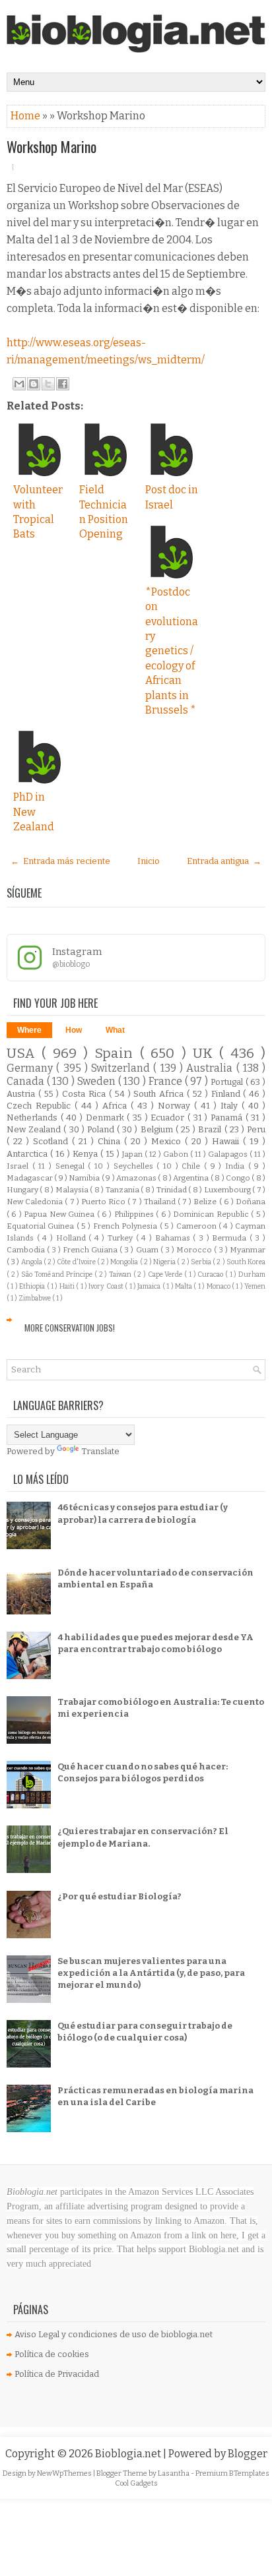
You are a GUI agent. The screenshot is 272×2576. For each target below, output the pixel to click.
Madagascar (30, 1178)
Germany (31, 1068)
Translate (100, 1451)
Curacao (211, 1274)
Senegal (72, 1166)
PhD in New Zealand (34, 812)
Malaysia (73, 1190)
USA (24, 1054)
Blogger (248, 2454)
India (237, 1166)
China (111, 1141)
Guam (148, 1250)
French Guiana (91, 1250)
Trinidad (172, 1190)
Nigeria (165, 1262)
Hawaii (227, 1141)
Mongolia (125, 1262)
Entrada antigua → (224, 861)
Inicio (149, 861)
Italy (231, 1106)
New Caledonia (36, 1202)
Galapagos (229, 1154)
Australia (211, 1068)
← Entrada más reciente (60, 861)
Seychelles (135, 1166)
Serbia (202, 1262)
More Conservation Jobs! (70, 1328)
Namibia (85, 1178)
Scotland (52, 1141)
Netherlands (34, 1118)
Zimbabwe (35, 1298)
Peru (256, 1129)
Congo (239, 1178)
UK (206, 1054)
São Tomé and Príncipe (58, 1274)
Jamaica (150, 1286)
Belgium (158, 1129)
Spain (117, 1054)
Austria (22, 1094)
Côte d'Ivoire (77, 1262)
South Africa (160, 1094)
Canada (27, 1081)
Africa (117, 1106)
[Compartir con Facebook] (63, 384)
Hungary (23, 1190)
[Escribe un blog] (34, 384)
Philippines (135, 1214)
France (167, 1081)
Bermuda (231, 1238)
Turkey (122, 1238)
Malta (184, 1286)
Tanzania (123, 1190)
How (74, 1030)
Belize (206, 1202)
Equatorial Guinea (42, 1226)
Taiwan (121, 1274)
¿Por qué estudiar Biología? (119, 1896)
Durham (252, 1274)
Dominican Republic (212, 1214)
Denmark (107, 1118)
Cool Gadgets (136, 2483)
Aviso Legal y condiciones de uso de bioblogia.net (114, 2334)
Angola (32, 1262)
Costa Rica (85, 1094)
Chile (193, 1166)
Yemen (255, 1286)
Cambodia (27, 1250)
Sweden (98, 1081)
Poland (102, 1129)
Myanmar (248, 1250)
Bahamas (174, 1238)
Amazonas (137, 1178)
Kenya (86, 1154)
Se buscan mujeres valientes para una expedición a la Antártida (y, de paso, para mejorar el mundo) (151, 1973)
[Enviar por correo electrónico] (19, 384)
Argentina (191, 1178)
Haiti (68, 1286)
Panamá (228, 1118)
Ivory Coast (107, 1286)
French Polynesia (126, 1226)
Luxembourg (228, 1190)
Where (29, 1030)
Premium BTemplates (232, 2473)
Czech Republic (41, 1106)
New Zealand (35, 1129)
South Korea (246, 1262)
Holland (73, 1238)
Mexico (168, 1141)
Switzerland (122, 1068)
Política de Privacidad (57, 2374)
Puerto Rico (104, 1202)
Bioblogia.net (129, 2454)
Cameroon (197, 1226)
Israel (19, 1166)
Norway (176, 1106)
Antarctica (28, 1154)
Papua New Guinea (60, 1214)
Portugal (228, 1082)
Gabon (177, 1154)
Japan (133, 1154)
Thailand (161, 1202)
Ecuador (169, 1118)
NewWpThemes (65, 2473)
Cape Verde (166, 1274)
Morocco (195, 1250)
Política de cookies (52, 2354)
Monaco (219, 1286)
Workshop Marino (51, 146)
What (115, 1030)
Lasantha (174, 2473)
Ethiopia (33, 1286)
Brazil (211, 1129)
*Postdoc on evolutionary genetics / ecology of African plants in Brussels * (172, 651)
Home (26, 116)
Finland (227, 1094)
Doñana (251, 1202)
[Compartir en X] (48, 384)
